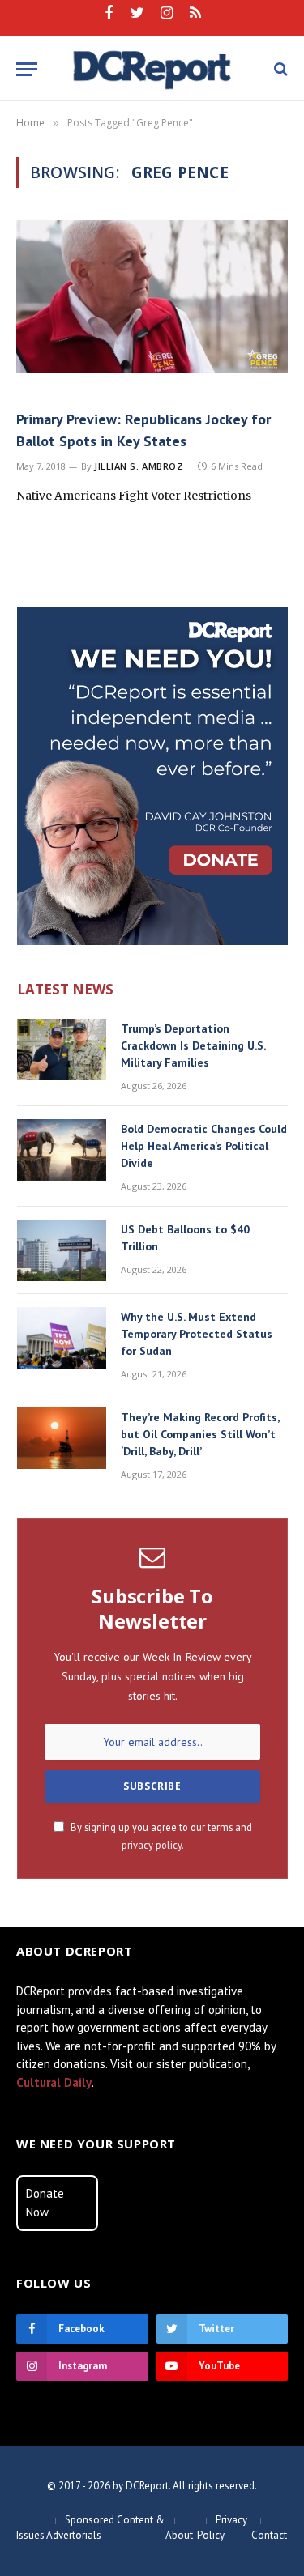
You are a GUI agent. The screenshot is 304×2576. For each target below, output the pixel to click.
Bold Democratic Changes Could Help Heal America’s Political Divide (204, 1146)
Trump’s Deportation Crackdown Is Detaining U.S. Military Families (193, 1045)
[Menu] (27, 69)
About (179, 2535)
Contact (269, 2535)
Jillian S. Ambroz (139, 466)
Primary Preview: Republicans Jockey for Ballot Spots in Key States (143, 430)
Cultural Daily (54, 2082)
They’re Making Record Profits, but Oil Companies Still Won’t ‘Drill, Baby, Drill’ (200, 1434)
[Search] (279, 69)
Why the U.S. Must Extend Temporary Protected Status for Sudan (197, 1334)
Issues (30, 2535)
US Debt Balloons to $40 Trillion (185, 1238)
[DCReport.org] (152, 69)
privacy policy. (153, 1845)
